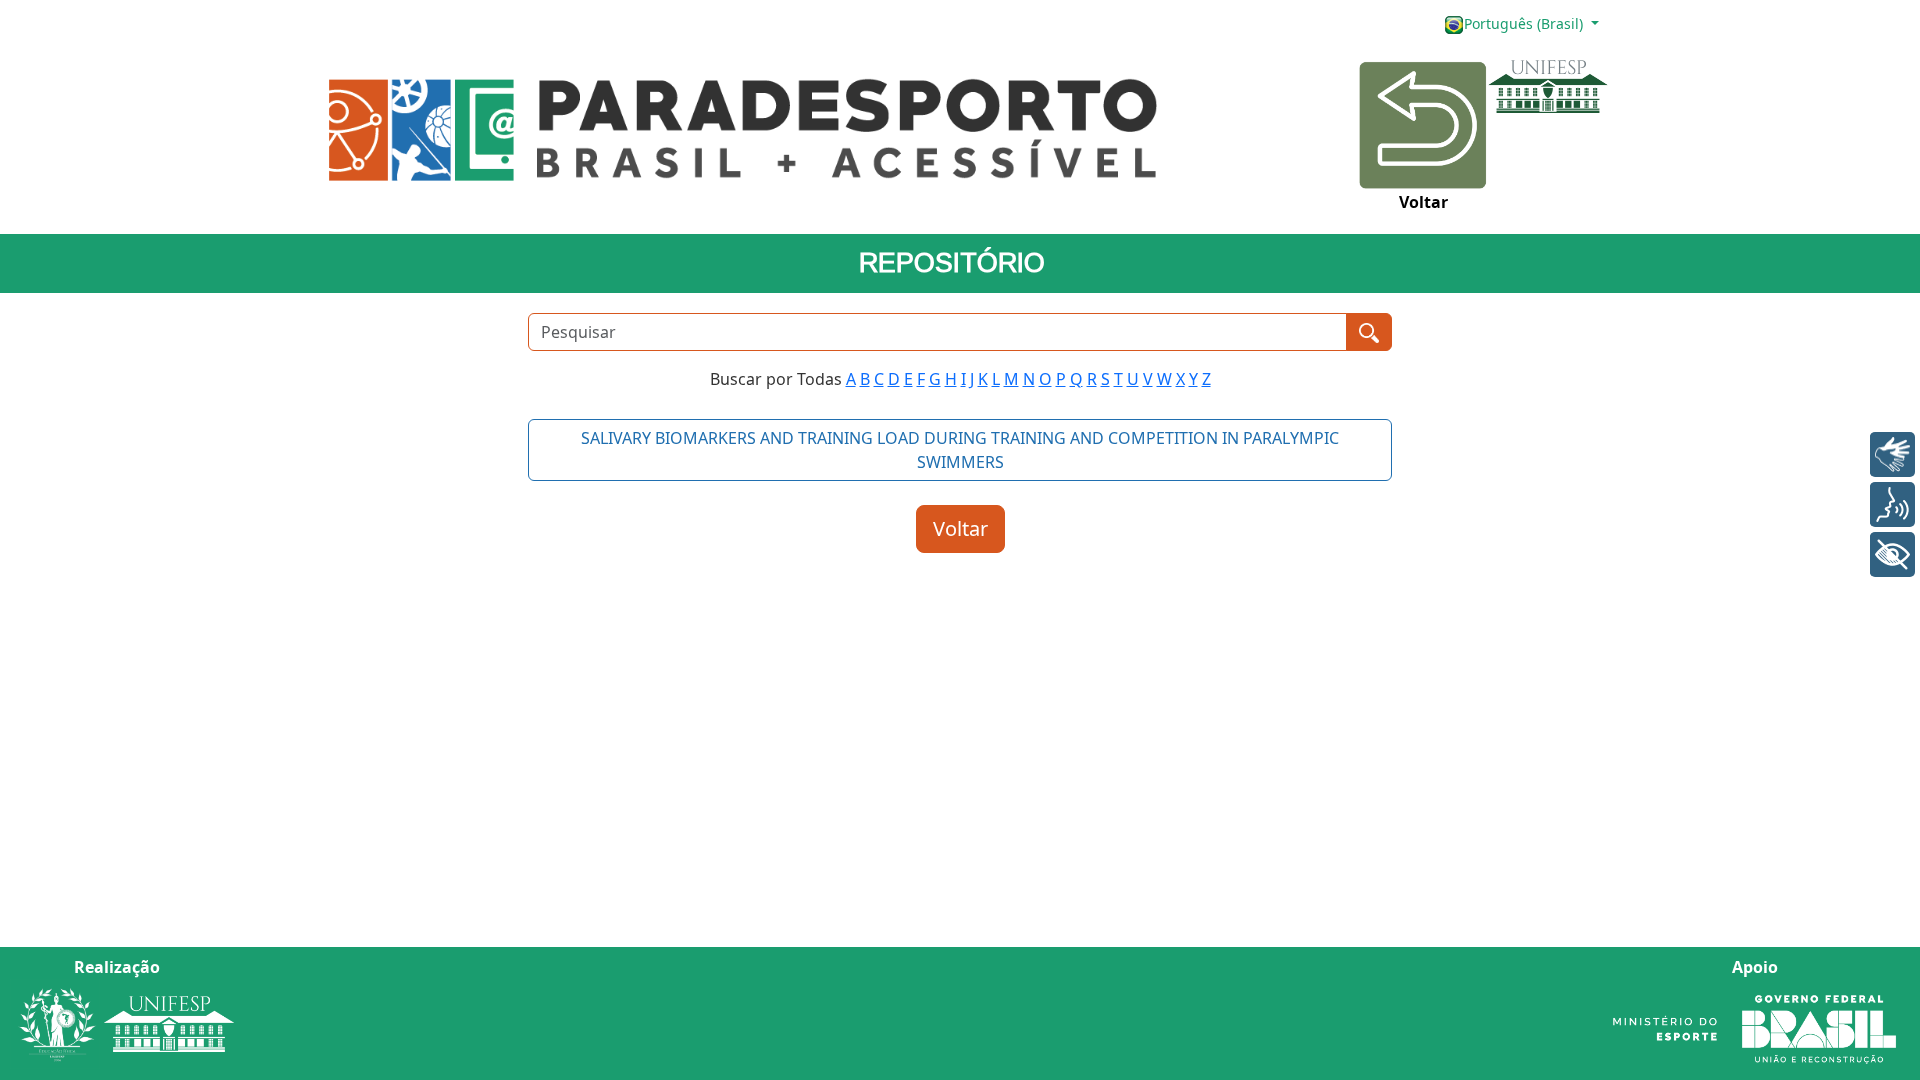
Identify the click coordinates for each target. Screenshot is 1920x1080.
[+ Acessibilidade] (1892, 554)
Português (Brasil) (1525, 23)
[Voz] (1892, 504)
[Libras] (1892, 454)
